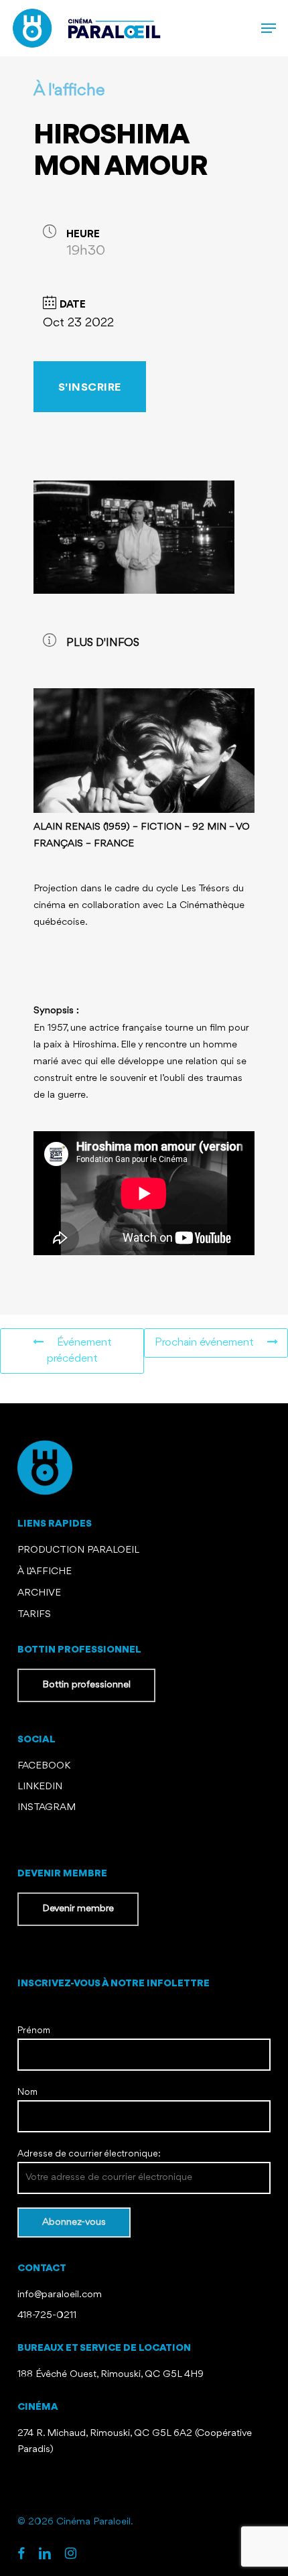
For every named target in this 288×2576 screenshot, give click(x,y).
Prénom (34, 2031)
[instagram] (71, 2555)
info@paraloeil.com (60, 2295)
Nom (27, 2092)
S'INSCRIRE (90, 388)
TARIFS (34, 1615)
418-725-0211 (47, 2316)
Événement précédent (79, 1351)
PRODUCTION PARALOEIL (78, 1550)
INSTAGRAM (47, 1808)
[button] (269, 28)
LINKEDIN (40, 1787)
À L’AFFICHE (45, 1572)
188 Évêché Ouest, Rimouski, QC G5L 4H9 (111, 2375)
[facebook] (21, 2555)
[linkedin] (45, 2555)
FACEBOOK (45, 1766)
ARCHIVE (39, 1593)
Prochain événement (204, 1343)
